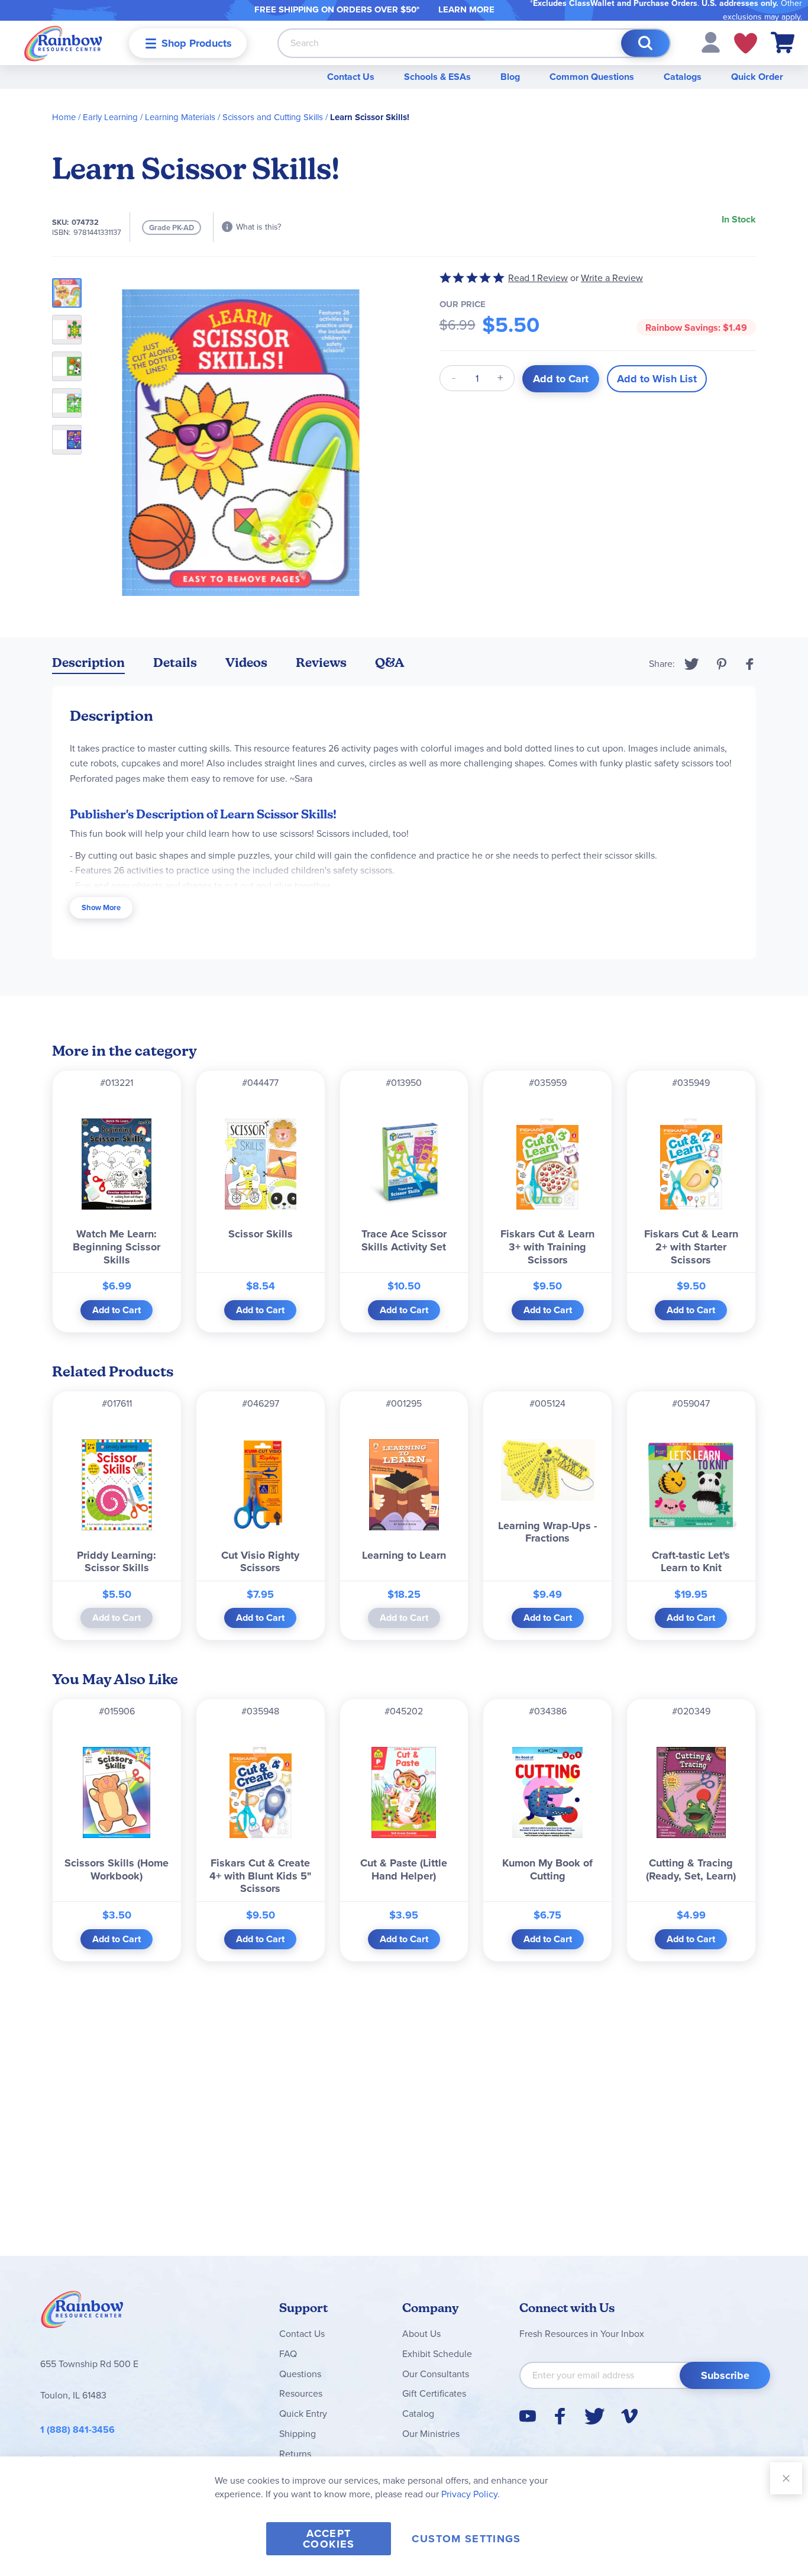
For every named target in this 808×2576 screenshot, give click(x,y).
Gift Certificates (434, 2393)
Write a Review (612, 278)
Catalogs (683, 77)
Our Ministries (431, 2434)
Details (175, 662)
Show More (101, 907)
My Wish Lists (746, 43)
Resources (301, 2393)
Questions (300, 2374)
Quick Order (757, 77)
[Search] (645, 43)
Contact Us (351, 77)
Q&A (390, 662)
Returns (295, 2454)
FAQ (288, 2354)
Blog (510, 77)
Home (64, 117)
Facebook (750, 664)
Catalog (418, 2414)
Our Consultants (436, 2374)
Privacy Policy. (471, 2494)
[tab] (88, 665)
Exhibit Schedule (437, 2354)
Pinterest (722, 664)
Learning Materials (180, 117)
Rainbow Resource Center (82, 2313)
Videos (246, 662)
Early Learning (110, 117)
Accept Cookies (329, 2539)
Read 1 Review (538, 278)
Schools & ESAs (437, 77)
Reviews (321, 662)
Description (88, 662)
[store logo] (63, 43)
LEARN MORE (466, 9)
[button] (711, 42)
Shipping (298, 2434)
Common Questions (592, 77)
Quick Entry (303, 2414)
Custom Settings (466, 2539)
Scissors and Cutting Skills (273, 117)
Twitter (692, 664)
